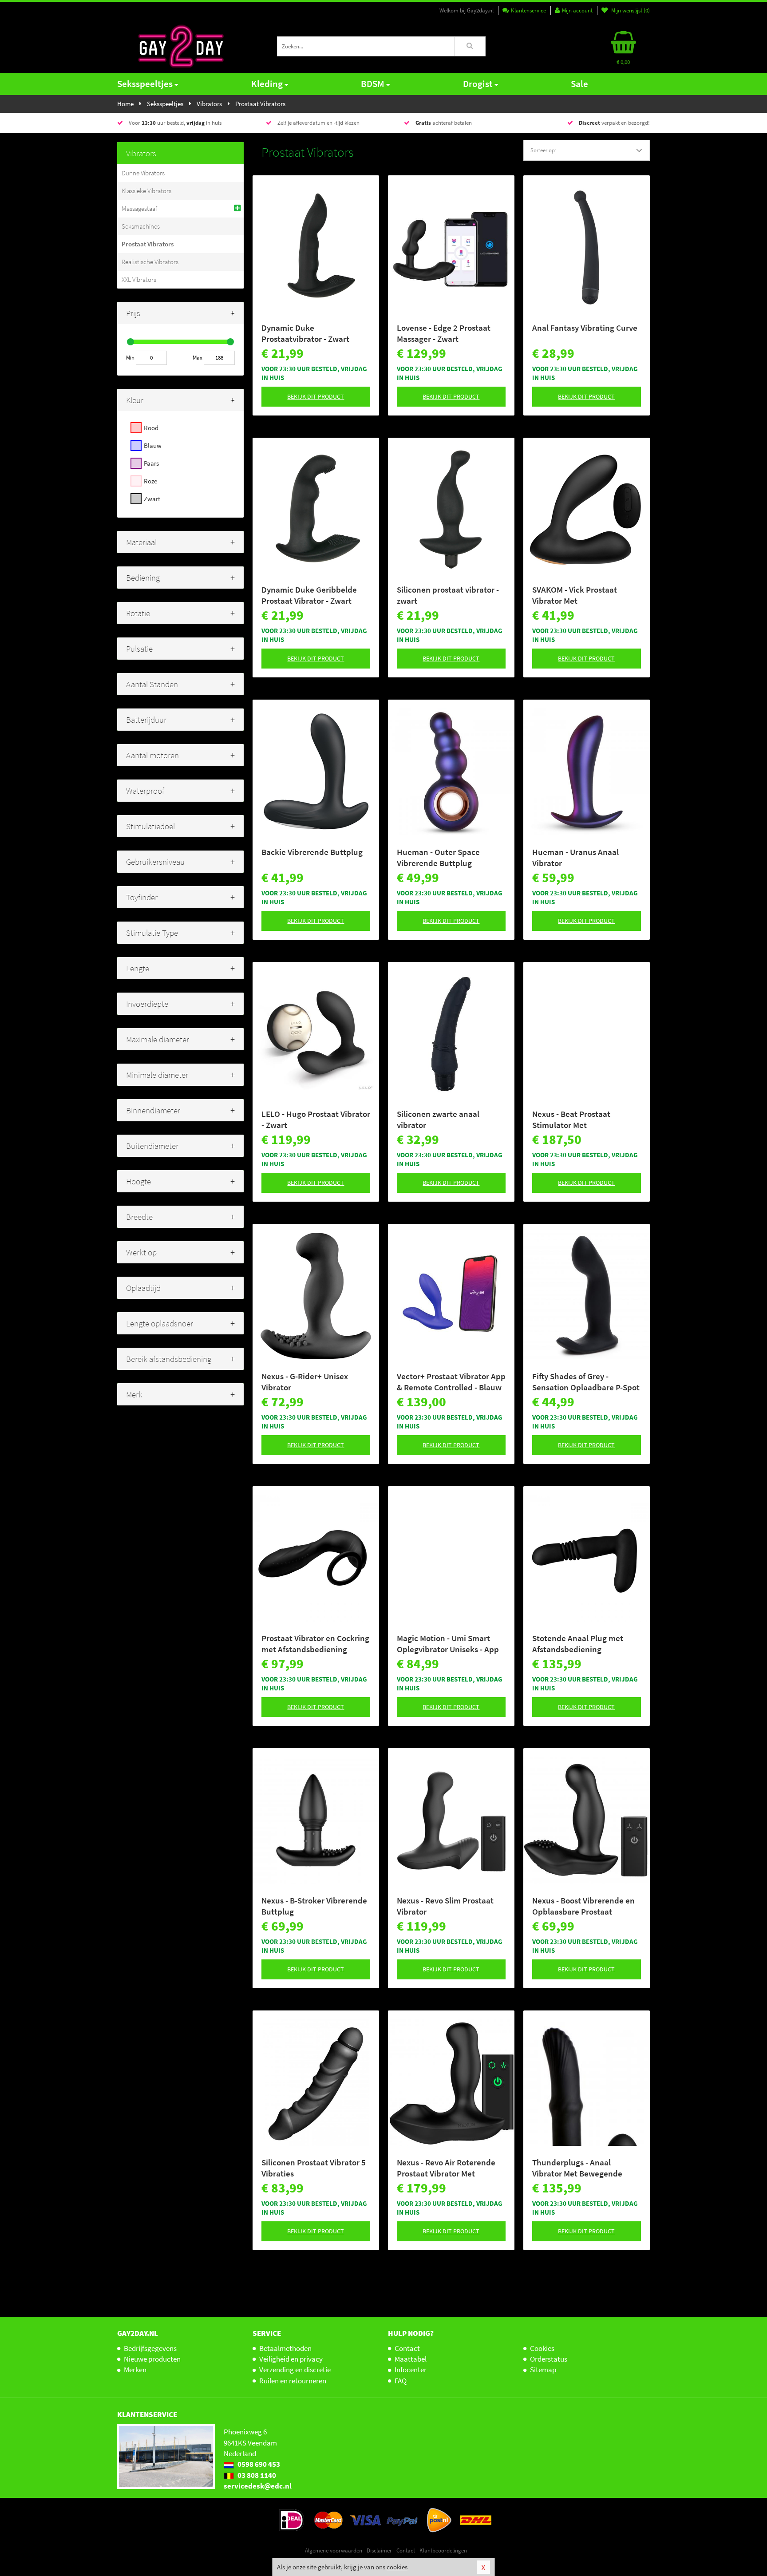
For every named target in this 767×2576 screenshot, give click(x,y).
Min (130, 358)
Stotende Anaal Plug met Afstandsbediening (578, 1644)
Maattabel (411, 2359)
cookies (397, 2567)
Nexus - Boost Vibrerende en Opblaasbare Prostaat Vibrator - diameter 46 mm (583, 1906)
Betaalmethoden (285, 2348)
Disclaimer (379, 2550)
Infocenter (411, 2370)
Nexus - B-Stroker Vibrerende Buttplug (314, 1906)
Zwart (152, 499)
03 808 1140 (256, 2475)
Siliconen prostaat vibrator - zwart (448, 595)
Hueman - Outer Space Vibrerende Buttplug (438, 857)
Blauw (153, 445)
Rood (151, 428)
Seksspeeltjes (145, 84)
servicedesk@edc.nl (258, 2486)
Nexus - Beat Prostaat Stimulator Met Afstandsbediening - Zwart (581, 1120)
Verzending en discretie (295, 2370)
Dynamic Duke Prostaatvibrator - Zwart (305, 333)
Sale (579, 84)
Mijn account (577, 10)
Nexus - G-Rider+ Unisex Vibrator (305, 1382)
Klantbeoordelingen (443, 2550)
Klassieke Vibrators (146, 191)
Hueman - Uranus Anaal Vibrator (575, 857)
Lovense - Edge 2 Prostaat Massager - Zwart (444, 333)
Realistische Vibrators (150, 262)
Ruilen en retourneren (293, 2381)
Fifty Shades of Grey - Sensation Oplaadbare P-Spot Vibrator (586, 1382)
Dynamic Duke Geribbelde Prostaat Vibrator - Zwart (309, 595)
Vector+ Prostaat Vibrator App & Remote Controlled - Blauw (451, 1382)
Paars (151, 463)
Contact (407, 2348)
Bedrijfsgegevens (150, 2348)
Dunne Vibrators (143, 173)
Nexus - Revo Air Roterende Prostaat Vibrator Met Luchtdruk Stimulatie (446, 2168)
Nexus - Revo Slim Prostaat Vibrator (445, 1906)
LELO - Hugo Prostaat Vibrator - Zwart (316, 1119)
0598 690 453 (258, 2464)
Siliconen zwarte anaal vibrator (438, 1119)
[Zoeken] (470, 46)
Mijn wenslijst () (630, 10)
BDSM (373, 84)
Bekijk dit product (316, 396)
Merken (135, 2370)
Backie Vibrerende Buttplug (312, 852)
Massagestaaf (139, 208)
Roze (150, 481)
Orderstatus (549, 2359)
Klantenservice (528, 10)
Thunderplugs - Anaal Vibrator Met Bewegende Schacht (577, 2168)
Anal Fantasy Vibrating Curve (585, 328)
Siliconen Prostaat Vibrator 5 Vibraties (314, 2168)
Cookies (542, 2348)
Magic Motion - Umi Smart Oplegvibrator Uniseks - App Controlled (448, 1644)
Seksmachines (141, 226)
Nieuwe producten (152, 2359)
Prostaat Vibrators (148, 244)
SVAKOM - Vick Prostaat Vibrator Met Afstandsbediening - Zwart (581, 595)
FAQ (401, 2381)
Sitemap (543, 2370)
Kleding (267, 84)
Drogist (478, 84)
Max (198, 358)
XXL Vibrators (139, 279)
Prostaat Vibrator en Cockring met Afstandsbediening (315, 1644)
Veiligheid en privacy (291, 2359)
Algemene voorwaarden (334, 2550)
